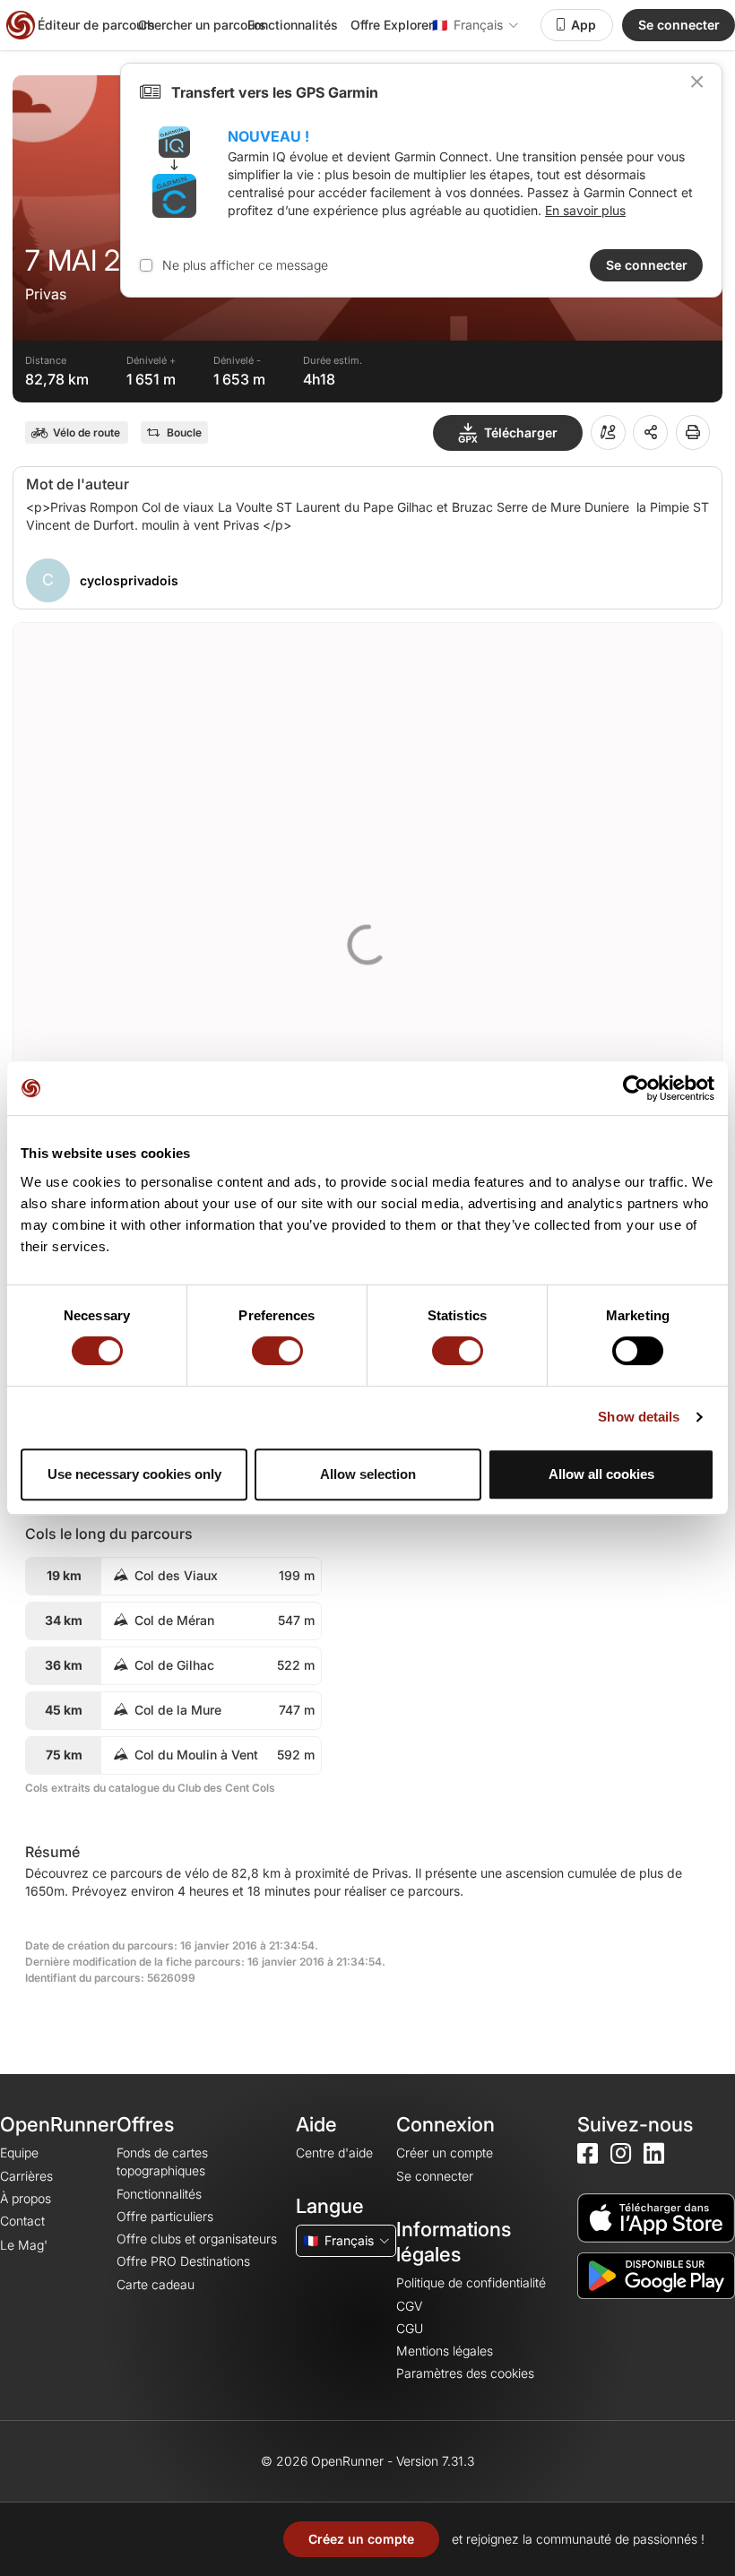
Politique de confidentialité (471, 2282)
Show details (639, 1417)
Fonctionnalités (293, 25)
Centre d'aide (334, 2152)
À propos (26, 2198)
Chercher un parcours (202, 25)
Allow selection (368, 1474)
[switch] (277, 1351)
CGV (409, 2306)
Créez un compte (361, 2539)
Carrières (26, 2176)
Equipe (19, 2152)
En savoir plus (585, 210)
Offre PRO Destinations (183, 2261)
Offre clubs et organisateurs (197, 2239)
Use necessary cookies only (134, 1474)
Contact (22, 2221)
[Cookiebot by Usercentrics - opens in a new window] (636, 1088)
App (584, 25)
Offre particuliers (165, 2216)
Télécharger (521, 432)
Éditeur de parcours (96, 25)
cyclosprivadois (129, 580)
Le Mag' (24, 2245)
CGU (410, 2328)
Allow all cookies (601, 1474)
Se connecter (679, 25)
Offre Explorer (392, 25)
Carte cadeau (156, 2284)
